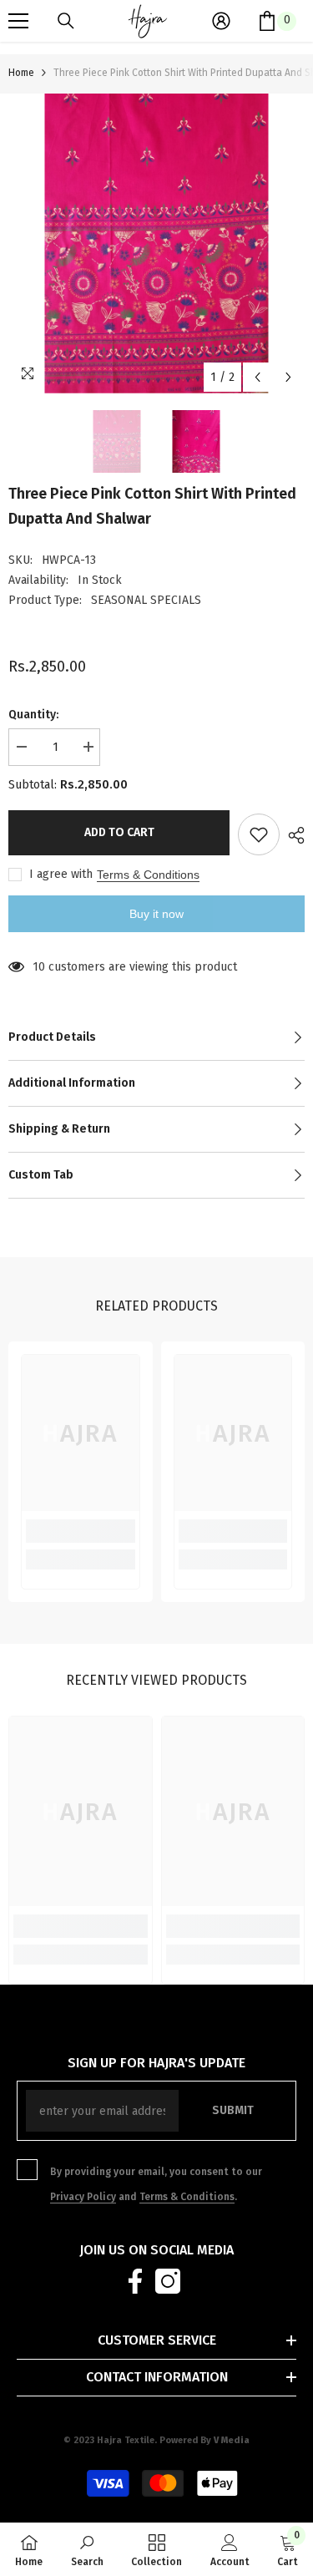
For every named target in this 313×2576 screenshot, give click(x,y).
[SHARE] (292, 835)
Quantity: (33, 715)
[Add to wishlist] (259, 834)
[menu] (18, 21)
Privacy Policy (83, 2197)
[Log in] (221, 21)
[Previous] (257, 377)
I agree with (61, 874)
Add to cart (119, 832)
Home (21, 73)
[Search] (66, 21)
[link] (81, 1531)
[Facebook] (135, 2281)
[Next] (288, 377)
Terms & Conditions (148, 875)
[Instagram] (168, 2281)
